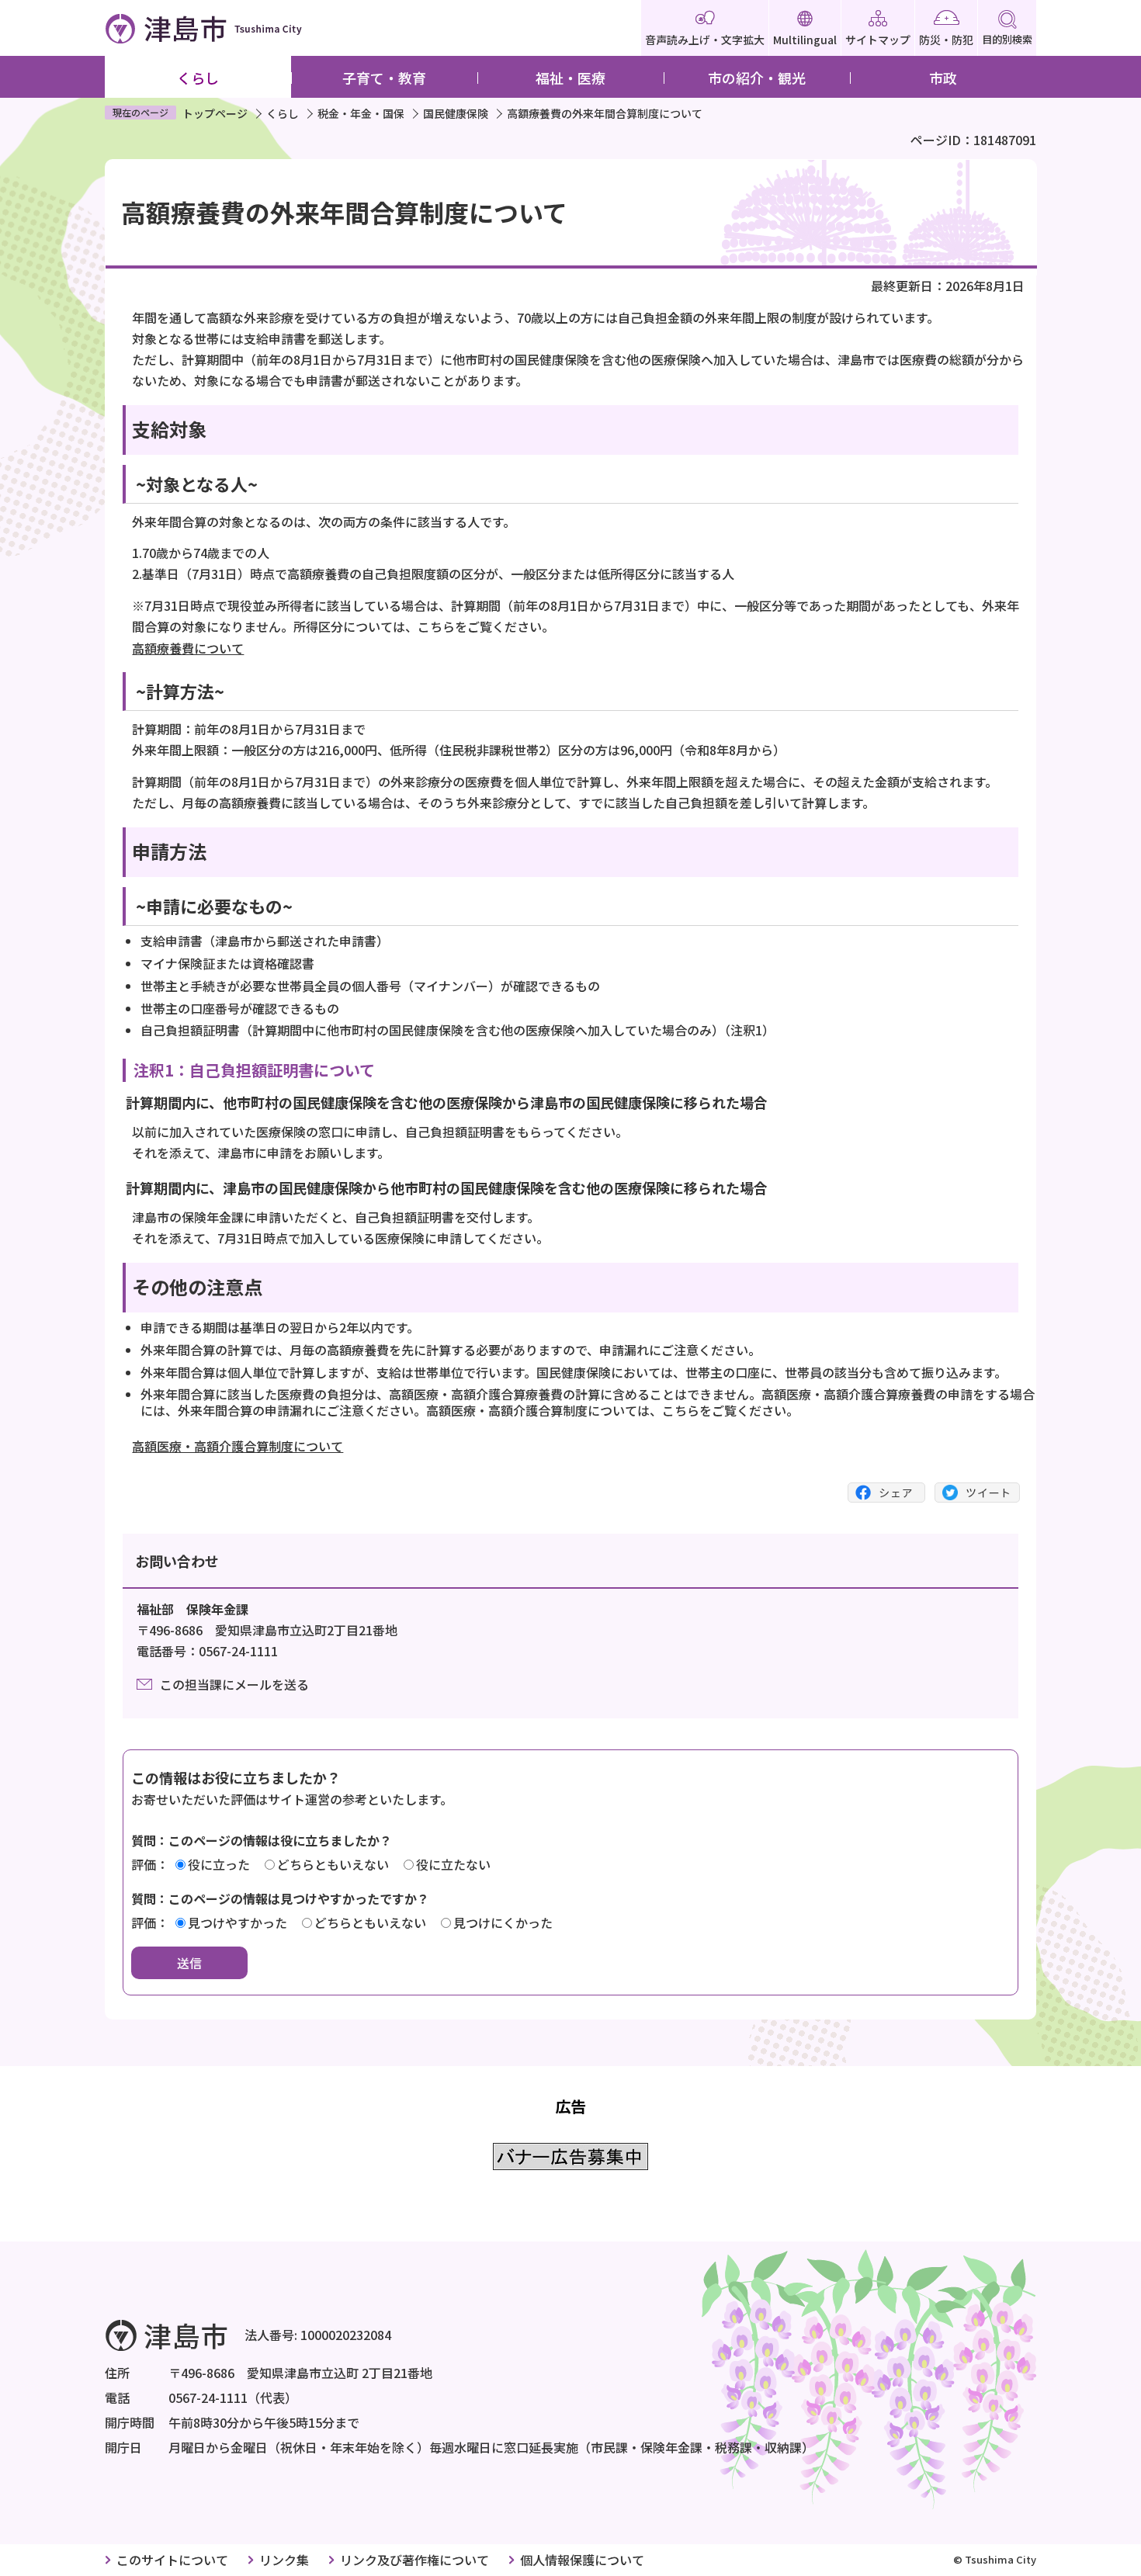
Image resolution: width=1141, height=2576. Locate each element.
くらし (198, 78)
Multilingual (805, 40)
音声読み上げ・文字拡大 (705, 40)
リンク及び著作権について (414, 2560)
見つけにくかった (503, 1922)
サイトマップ (878, 40)
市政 (943, 78)
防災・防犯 (946, 40)
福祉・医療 (570, 78)
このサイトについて (172, 2560)
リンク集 (284, 2560)
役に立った (219, 1864)
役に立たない (453, 1864)
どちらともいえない (333, 1864)
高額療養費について (188, 648)
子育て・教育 (384, 78)
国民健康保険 (456, 113)
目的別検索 (1007, 39)
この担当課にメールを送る (234, 1684)
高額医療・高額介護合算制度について (238, 1446)
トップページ (215, 113)
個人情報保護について (582, 2560)
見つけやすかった (238, 1922)
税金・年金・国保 (361, 113)
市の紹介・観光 (757, 78)
